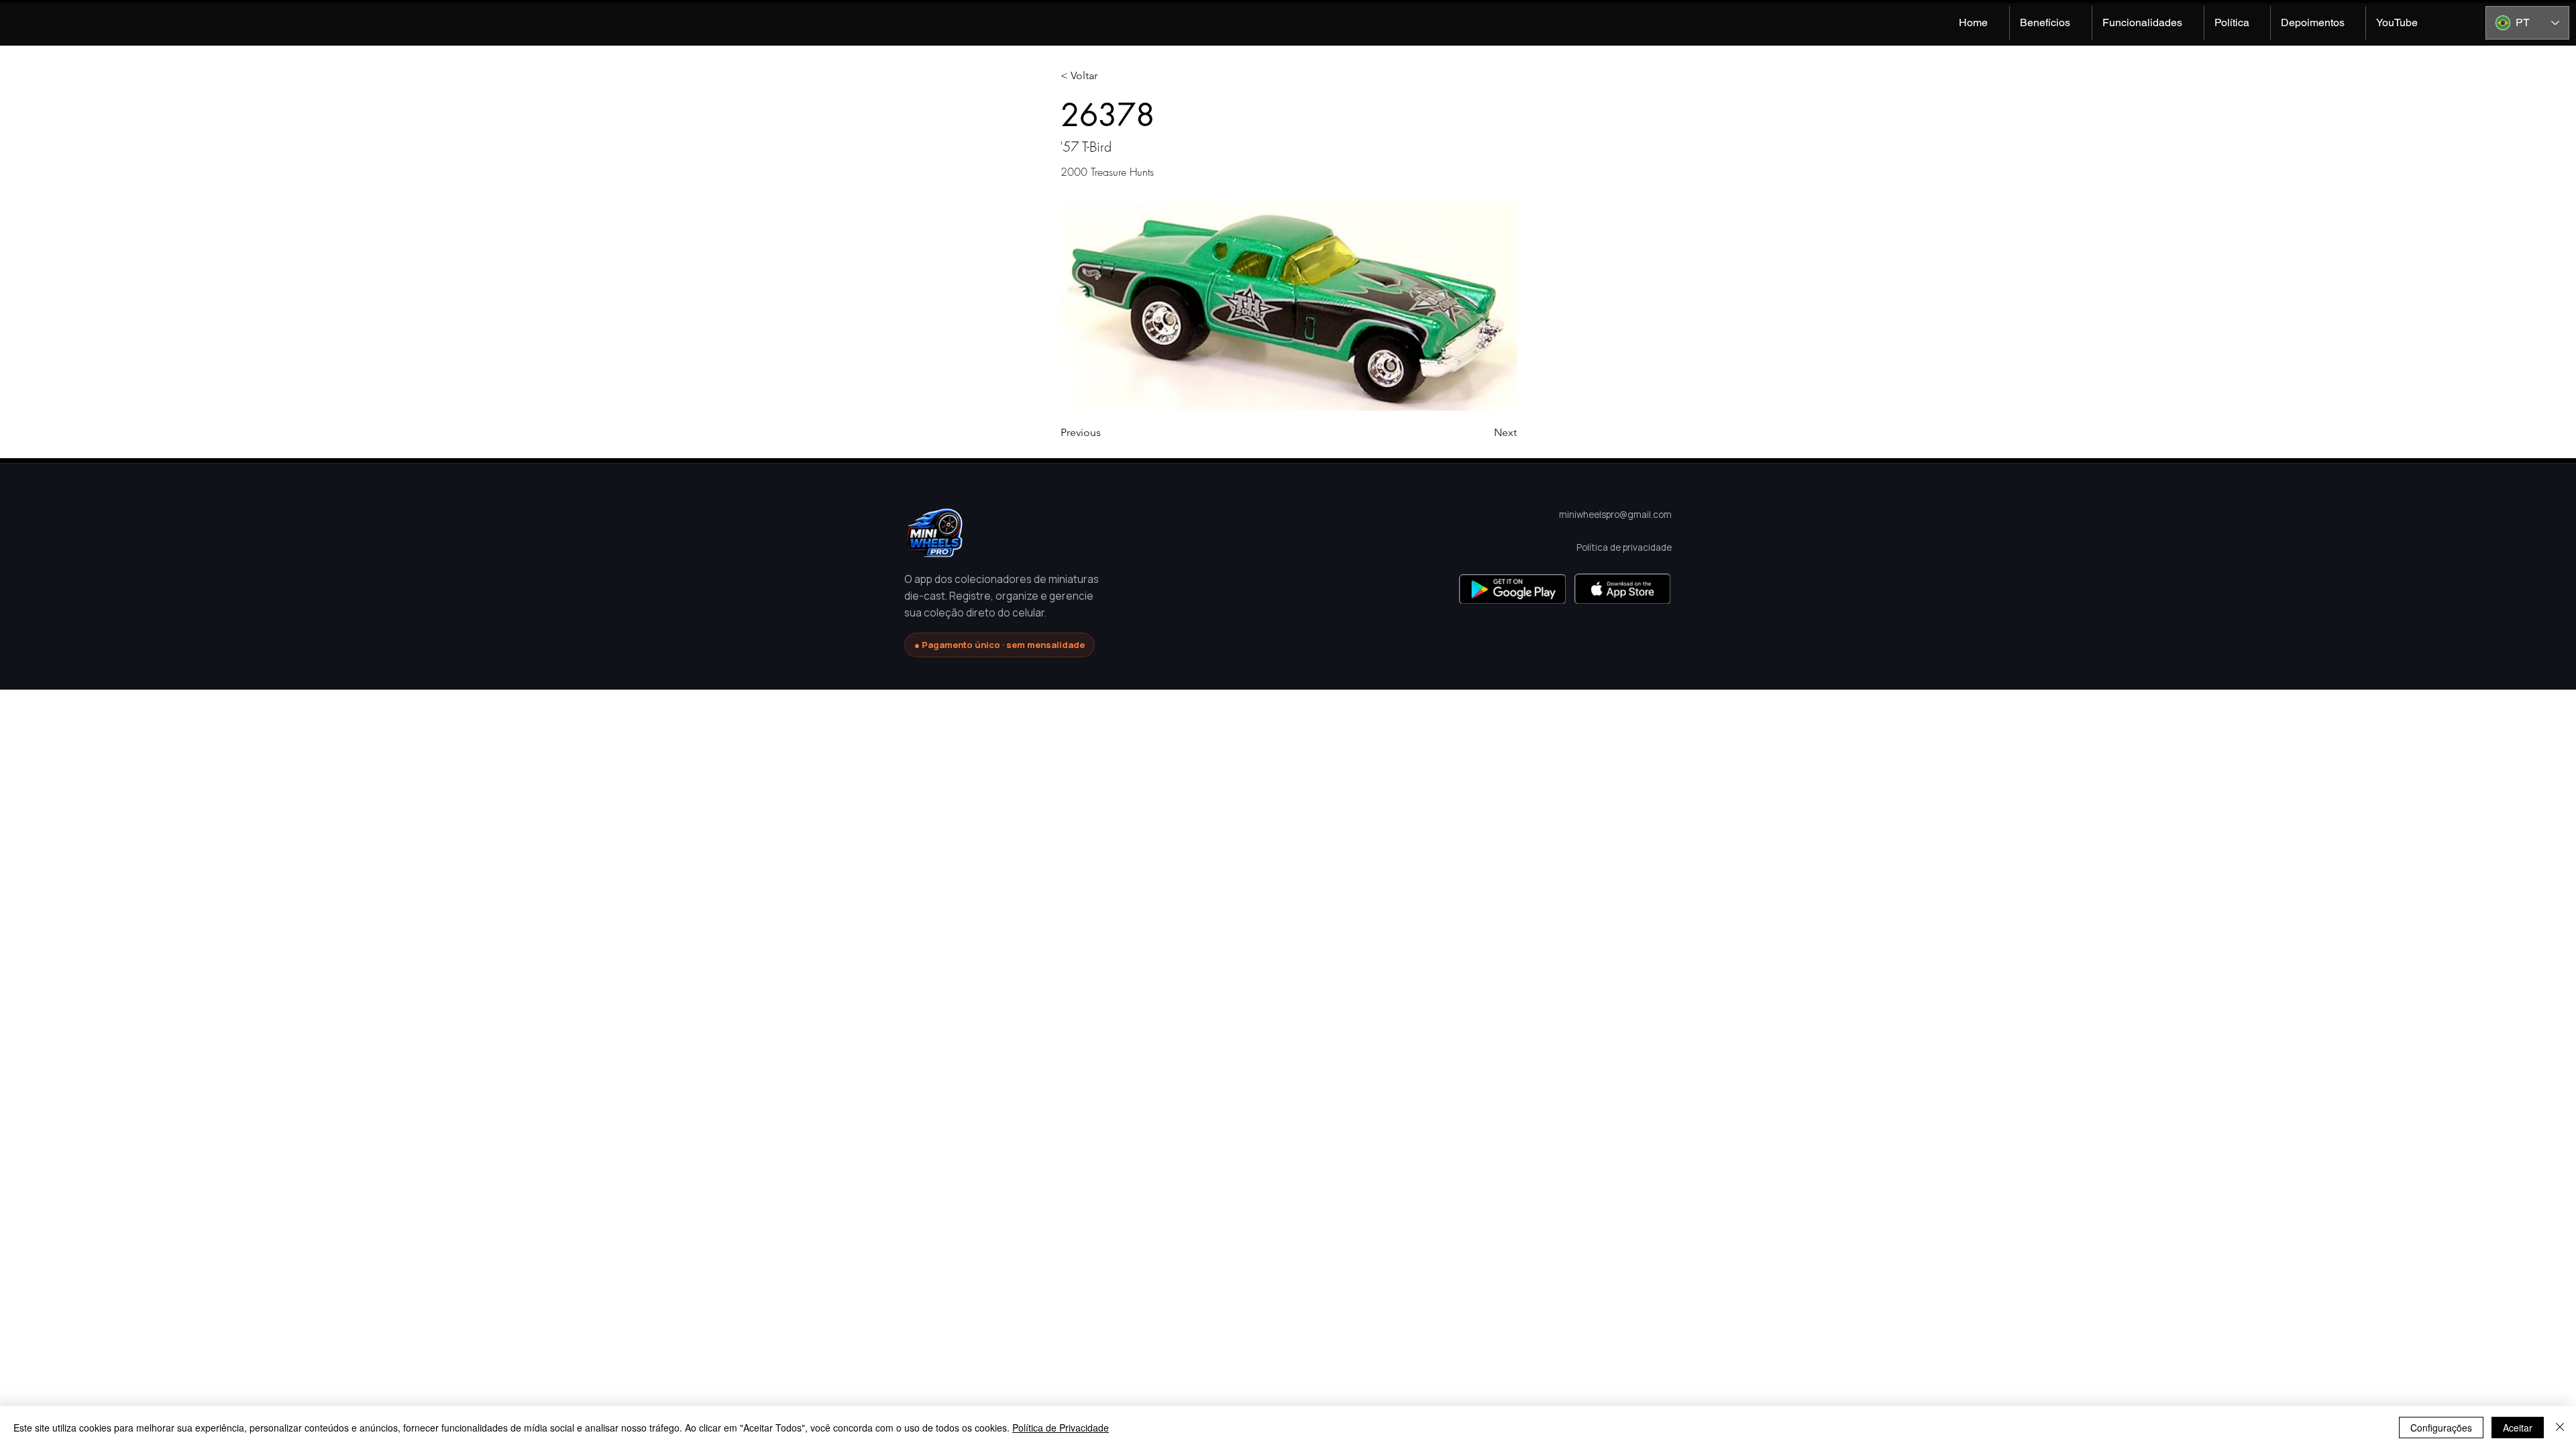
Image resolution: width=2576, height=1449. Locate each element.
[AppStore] (1622, 589)
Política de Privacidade (1061, 1428)
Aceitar (2518, 1428)
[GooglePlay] (1512, 589)
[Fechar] (2560, 1428)
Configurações (2441, 1428)
